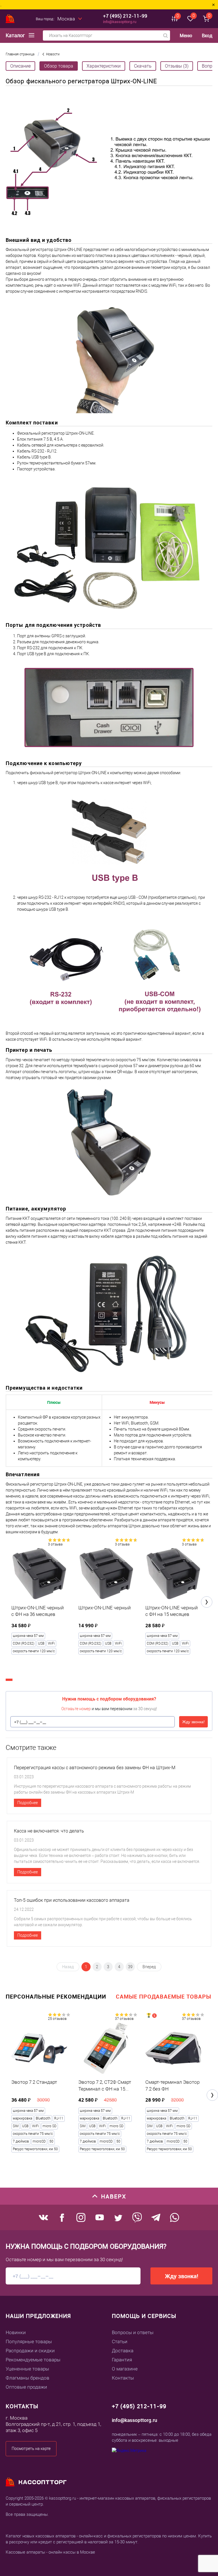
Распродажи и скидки (30, 2351)
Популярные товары (29, 2342)
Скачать (143, 66)
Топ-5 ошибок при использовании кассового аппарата (72, 1900)
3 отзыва (55, 1544)
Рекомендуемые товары (33, 2360)
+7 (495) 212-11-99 (125, 16)
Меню (186, 36)
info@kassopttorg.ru (120, 22)
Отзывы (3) (177, 66)
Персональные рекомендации (56, 1996)
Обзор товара (59, 66)
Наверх (114, 2196)
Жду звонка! (193, 1722)
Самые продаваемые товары (163, 1996)
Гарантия (122, 2360)
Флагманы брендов (28, 2378)
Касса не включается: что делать (49, 1831)
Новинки (16, 2332)
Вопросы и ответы (133, 2332)
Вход (207, 35)
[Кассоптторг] (10, 19)
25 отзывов (57, 2019)
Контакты (123, 2378)
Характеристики (104, 66)
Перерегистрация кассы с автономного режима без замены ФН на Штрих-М (95, 1768)
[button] (207, 1602)
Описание (20, 66)
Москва (66, 19)
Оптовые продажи (26, 2387)
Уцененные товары (27, 2369)
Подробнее (28, 1803)
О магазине (125, 2369)
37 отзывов (124, 2019)
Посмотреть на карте (31, 2449)
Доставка (123, 2351)
